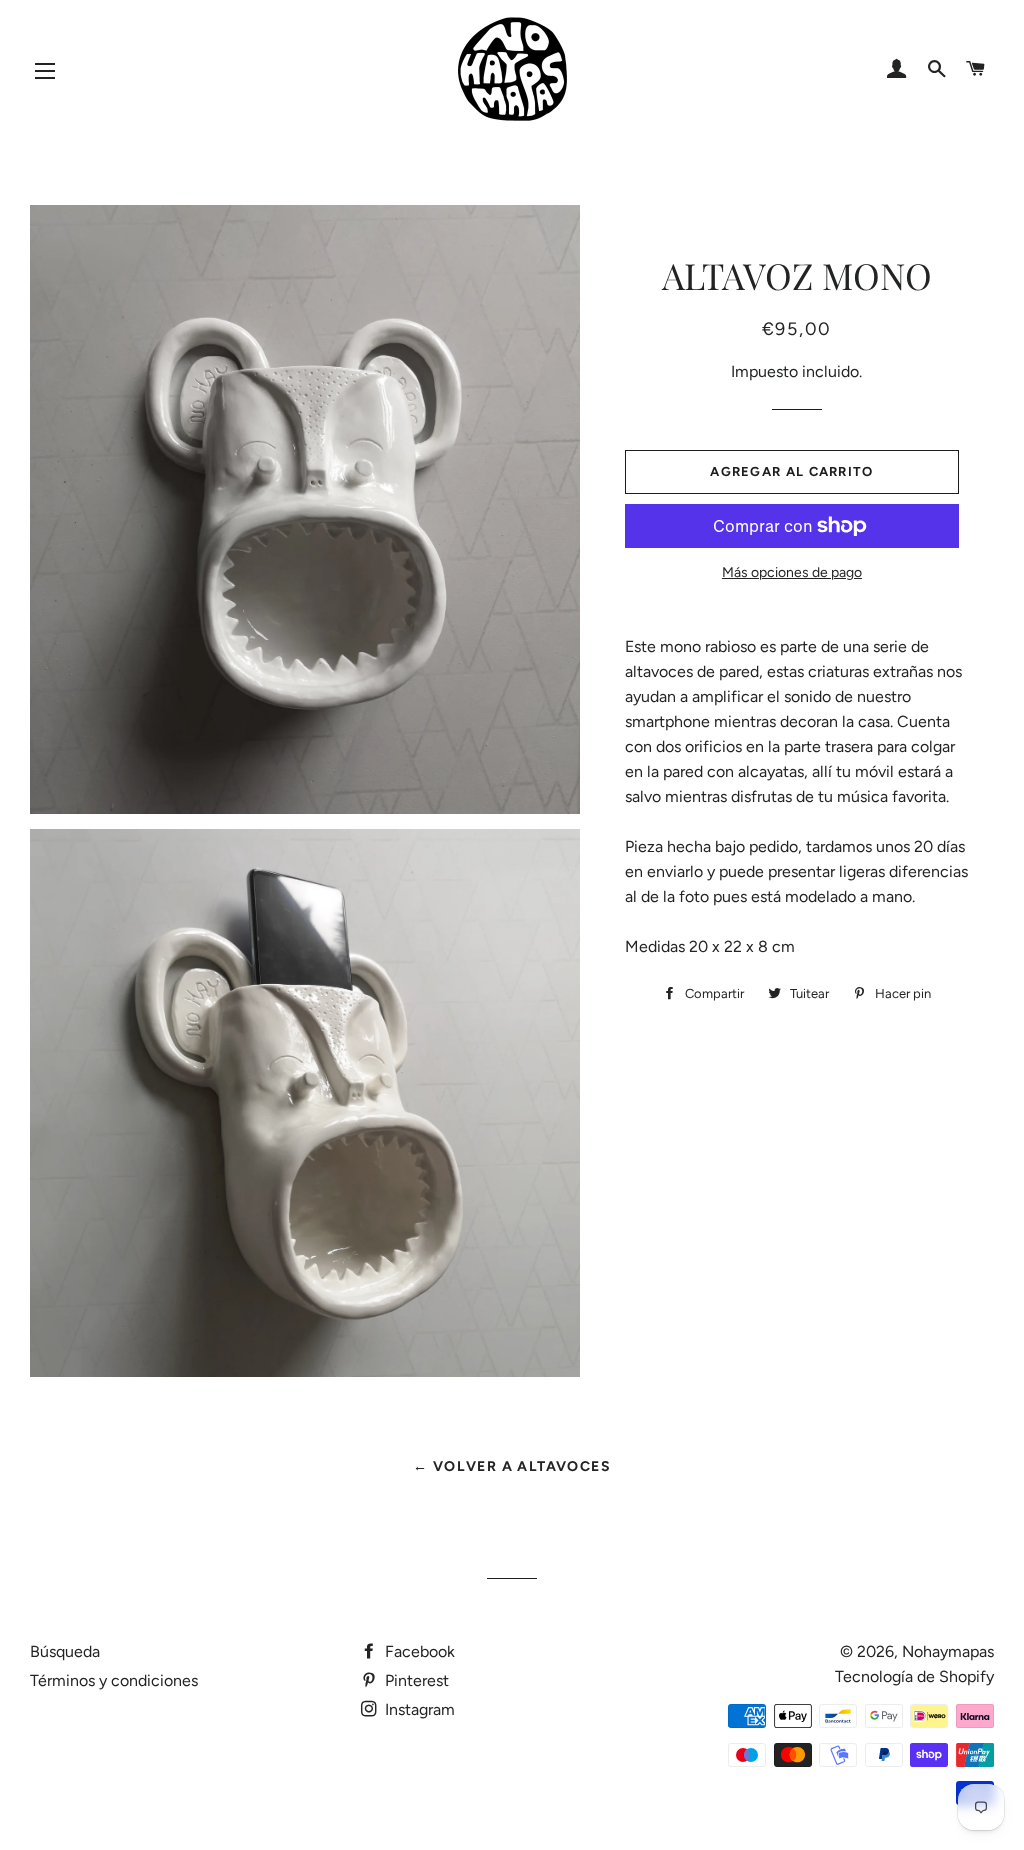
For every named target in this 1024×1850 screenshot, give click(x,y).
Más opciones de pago (792, 572)
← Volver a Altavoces (512, 1466)
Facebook (418, 1651)
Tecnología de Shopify (914, 1676)
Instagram (418, 1709)
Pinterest (415, 1680)
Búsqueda (65, 1651)
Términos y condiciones (114, 1680)
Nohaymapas (948, 1651)
